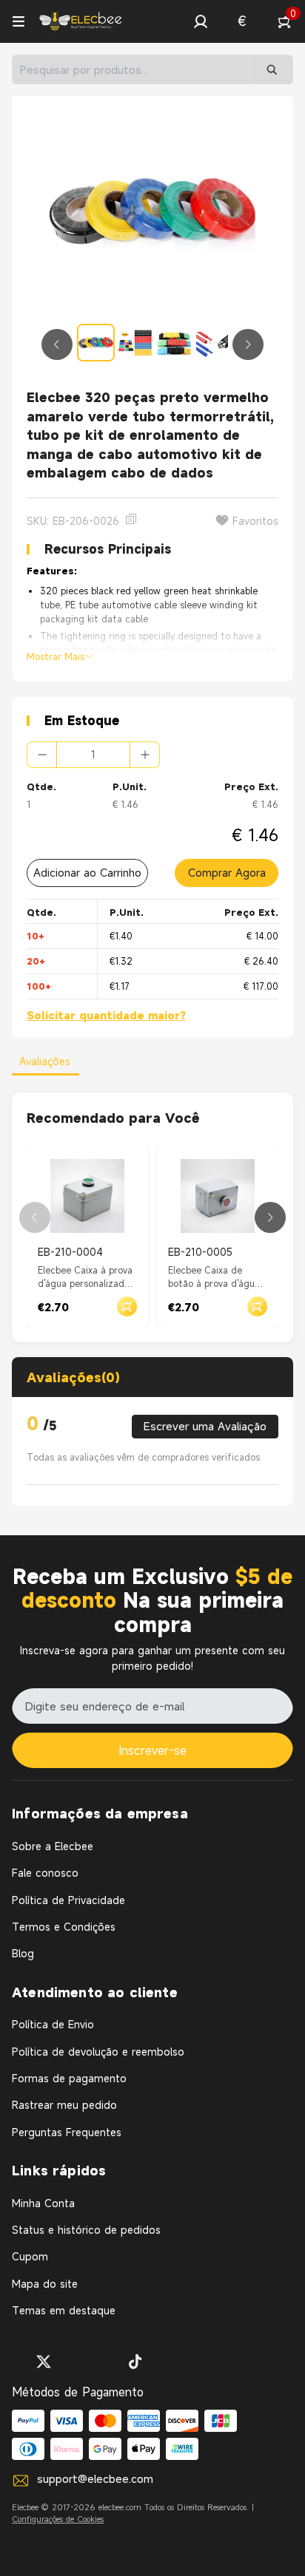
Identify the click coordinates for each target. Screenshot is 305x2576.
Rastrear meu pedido (64, 2105)
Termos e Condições (64, 1927)
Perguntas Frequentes (67, 2132)
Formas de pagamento (69, 2078)
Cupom (30, 2256)
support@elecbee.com (95, 2478)
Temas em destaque (64, 2310)
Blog (23, 1953)
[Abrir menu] (19, 21)
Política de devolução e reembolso (98, 2052)
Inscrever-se (152, 1750)
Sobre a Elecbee (53, 1846)
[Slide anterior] (57, 344)
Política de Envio (53, 2024)
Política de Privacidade (68, 1900)
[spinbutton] (93, 755)
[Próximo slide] (248, 344)
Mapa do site (45, 2284)
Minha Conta (43, 2203)
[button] (201, 21)
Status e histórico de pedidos (86, 2230)
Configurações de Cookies (58, 2519)
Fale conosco (45, 1873)
